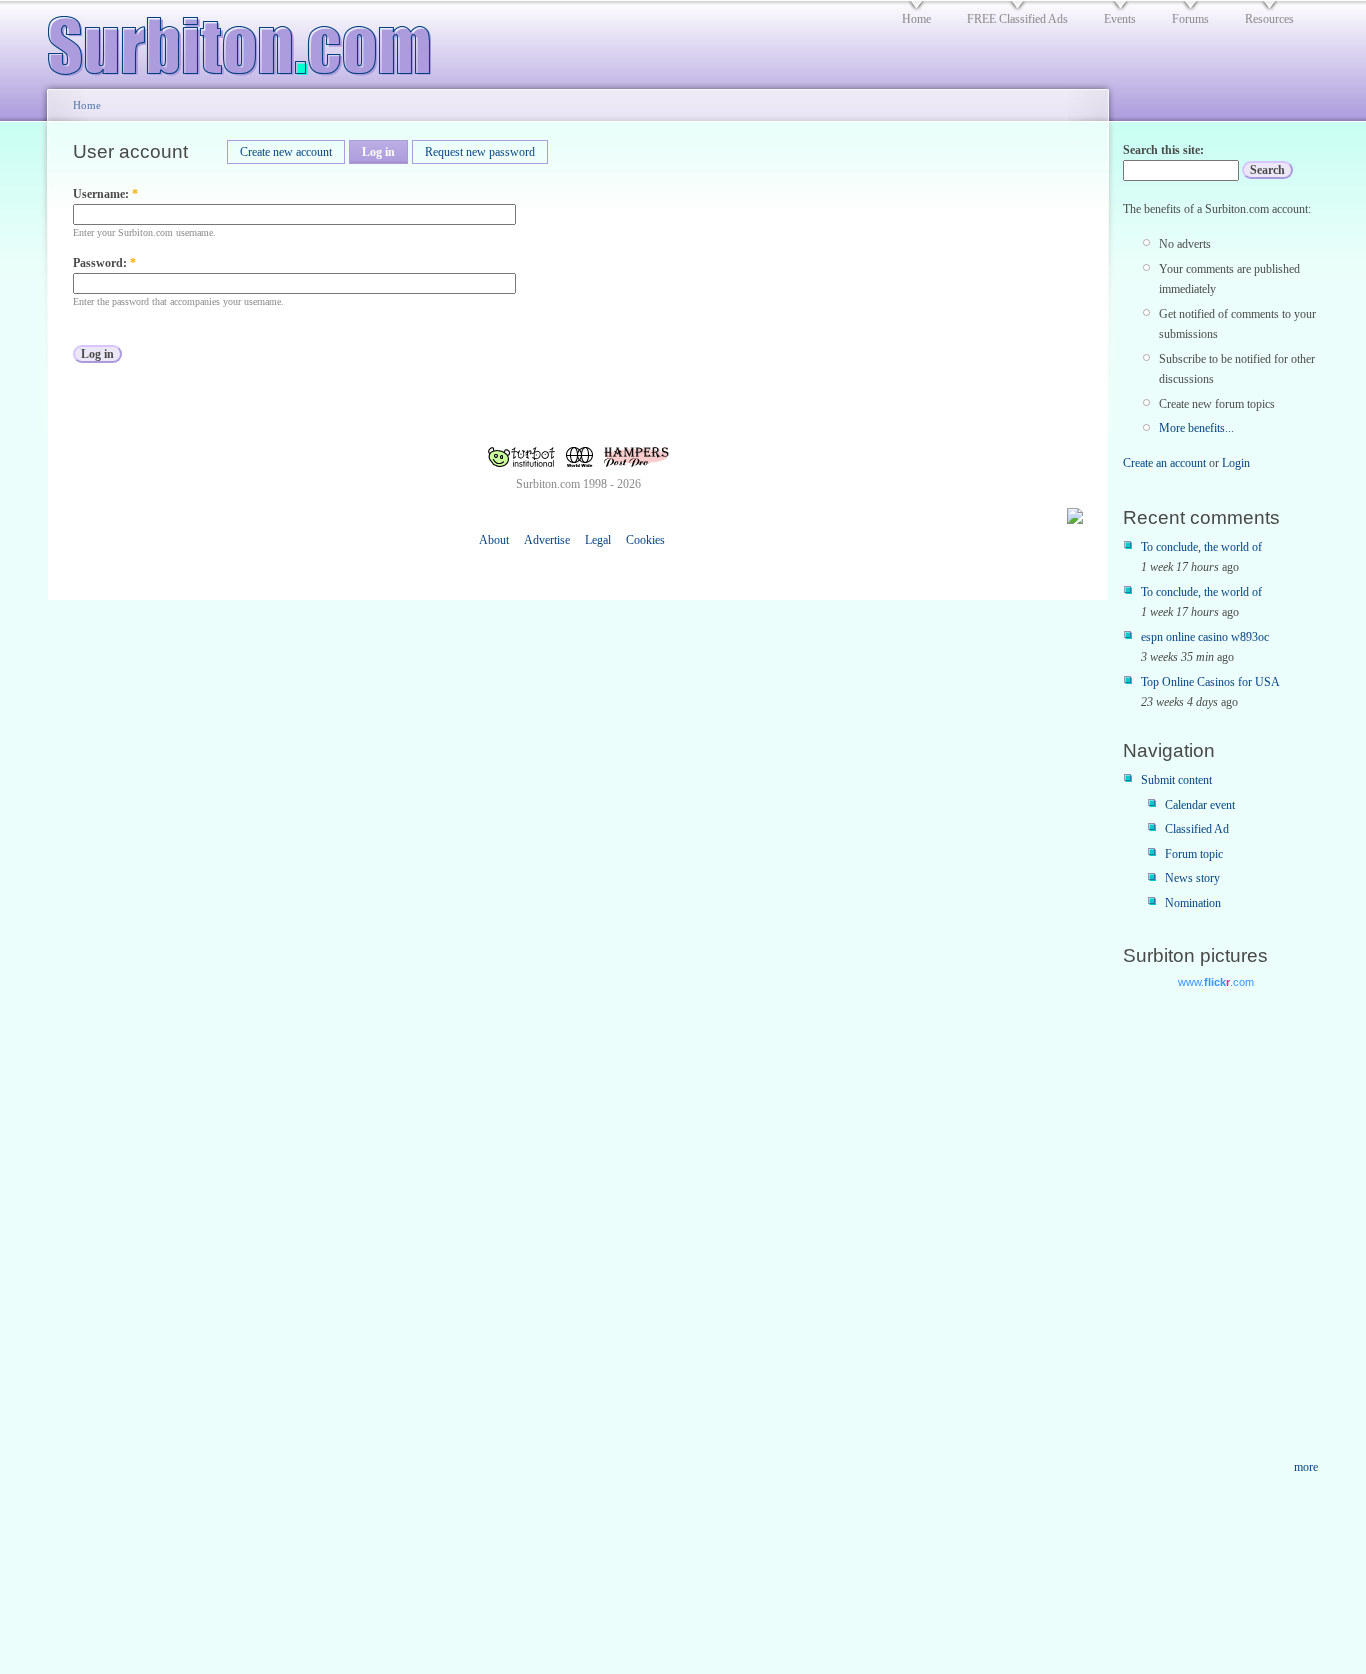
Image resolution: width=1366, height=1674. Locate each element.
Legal (598, 540)
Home (87, 105)
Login (1236, 463)
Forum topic (1194, 854)
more (1306, 1467)
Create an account (1164, 463)
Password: (104, 263)
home (916, 19)
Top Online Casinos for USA (1210, 682)
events (1120, 19)
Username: (105, 194)
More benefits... (1196, 428)
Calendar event (1200, 805)
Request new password (480, 152)
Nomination (1193, 903)
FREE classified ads (1017, 19)
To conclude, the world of (1201, 547)
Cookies (645, 540)
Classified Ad (1197, 829)
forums (1190, 19)
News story (1192, 878)
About (494, 540)
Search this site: (1163, 150)
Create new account (286, 152)
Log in (378, 152)
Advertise (547, 540)
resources (1269, 19)
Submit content (1176, 780)
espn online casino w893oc (1205, 637)
